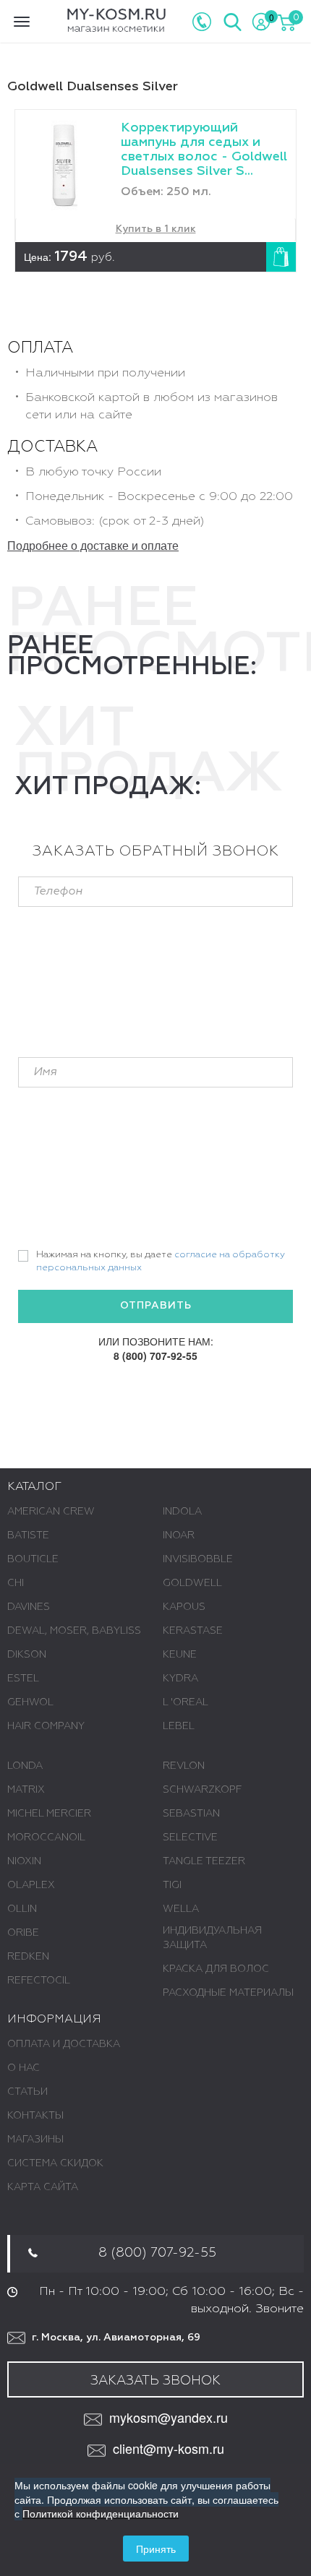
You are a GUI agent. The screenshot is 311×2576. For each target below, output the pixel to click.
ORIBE (23, 1933)
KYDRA (180, 1679)
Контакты (35, 2116)
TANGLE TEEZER (204, 1861)
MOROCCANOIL (46, 1838)
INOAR (179, 1535)
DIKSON (27, 1655)
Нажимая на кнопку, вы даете (161, 1262)
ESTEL (23, 1679)
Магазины (35, 2140)
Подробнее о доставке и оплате (93, 545)
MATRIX (26, 1790)
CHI (16, 1583)
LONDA (25, 1766)
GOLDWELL (192, 1583)
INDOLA (182, 1512)
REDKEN (28, 1957)
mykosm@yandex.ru (169, 2417)
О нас (24, 2068)
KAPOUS (184, 1607)
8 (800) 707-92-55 (155, 1356)
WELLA (181, 1909)
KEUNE (180, 1655)
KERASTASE (193, 1631)
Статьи (27, 2092)
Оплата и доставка (64, 2044)
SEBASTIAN (191, 1814)
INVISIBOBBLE (198, 1559)
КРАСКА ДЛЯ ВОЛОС (216, 1969)
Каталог (34, 1487)
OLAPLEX (31, 1885)
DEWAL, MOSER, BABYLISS (74, 1631)
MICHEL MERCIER (49, 1814)
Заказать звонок (155, 2381)
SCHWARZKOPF (202, 1790)
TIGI (172, 1885)
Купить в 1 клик (156, 229)
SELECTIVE (190, 1838)
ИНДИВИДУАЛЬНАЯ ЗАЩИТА (212, 1938)
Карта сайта (43, 2187)
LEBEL (179, 1726)
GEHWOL (30, 1702)
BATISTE (28, 1535)
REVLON (184, 1766)
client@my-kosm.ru (169, 2448)
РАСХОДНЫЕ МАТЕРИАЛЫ (228, 1993)
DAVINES (29, 1607)
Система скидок (55, 2163)
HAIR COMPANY (46, 1726)
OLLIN (22, 1909)
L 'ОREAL (186, 1702)
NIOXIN (24, 1861)
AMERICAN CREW (51, 1512)
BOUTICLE (33, 1559)
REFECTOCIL (39, 1981)
